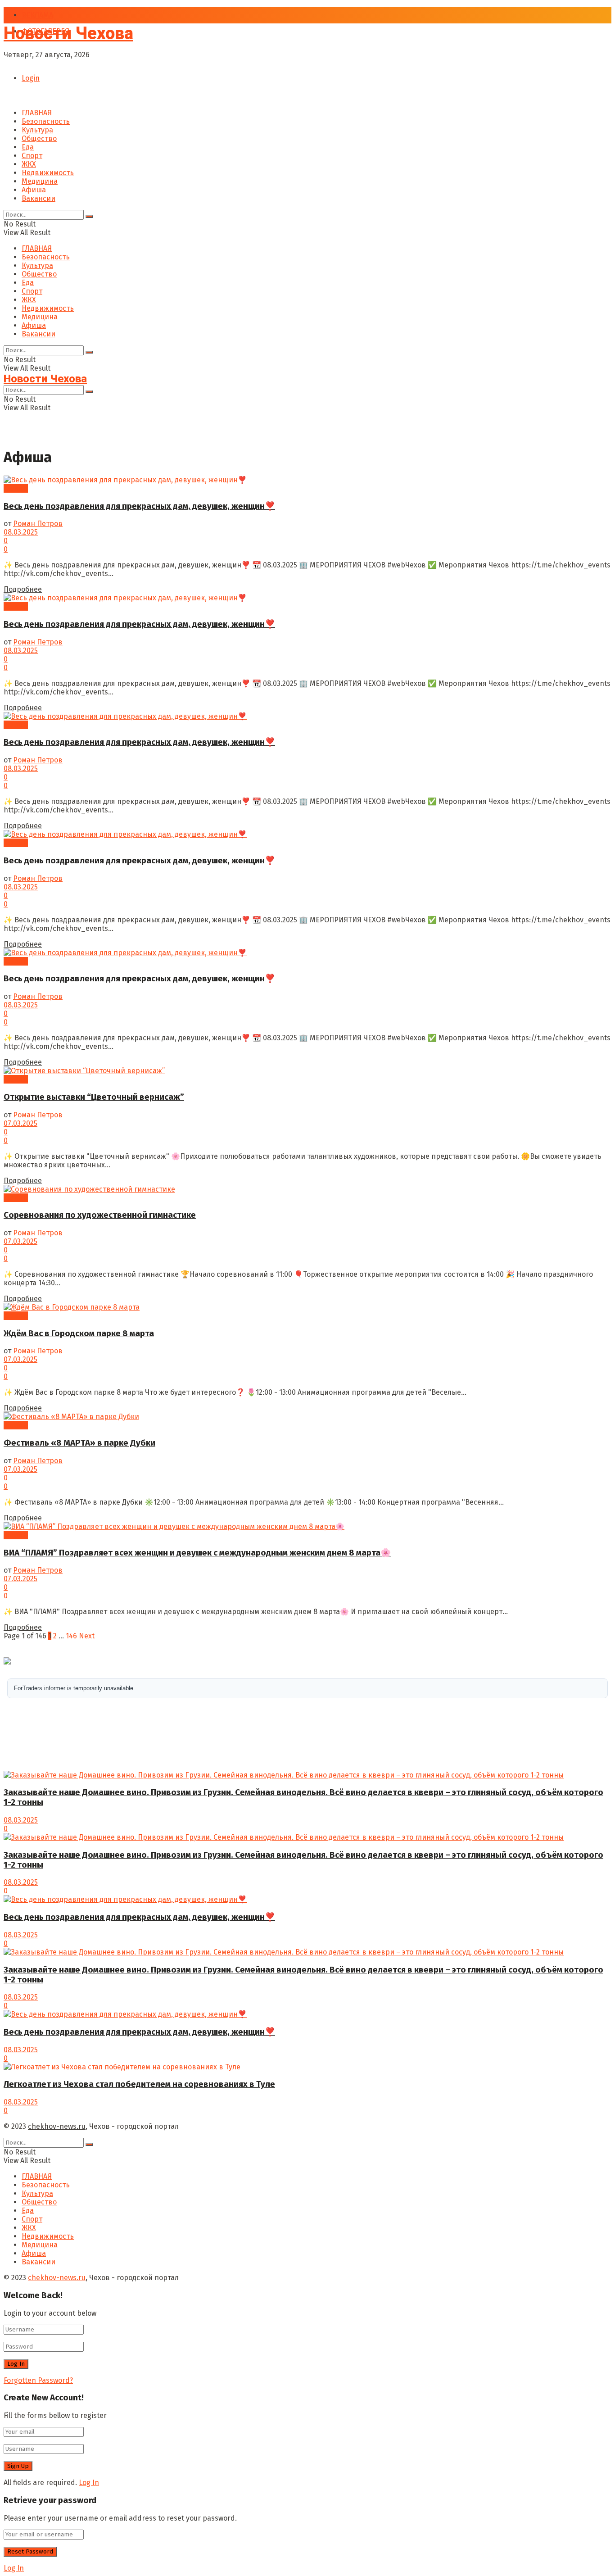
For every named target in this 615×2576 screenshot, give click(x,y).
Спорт (32, 156)
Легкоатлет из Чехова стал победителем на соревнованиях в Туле (139, 2084)
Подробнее (23, 589)
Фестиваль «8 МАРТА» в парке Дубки (79, 1443)
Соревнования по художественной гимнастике (100, 1215)
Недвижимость (48, 173)
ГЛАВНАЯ (37, 113)
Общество (39, 138)
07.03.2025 (20, 1123)
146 (71, 1636)
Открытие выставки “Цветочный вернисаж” (94, 1097)
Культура (37, 130)
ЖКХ (29, 164)
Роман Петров (38, 524)
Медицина (40, 181)
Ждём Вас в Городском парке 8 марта (79, 1333)
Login (31, 78)
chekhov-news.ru (57, 2126)
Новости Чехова (68, 33)
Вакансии (38, 198)
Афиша (34, 190)
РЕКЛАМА (37, 15)
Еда (28, 147)
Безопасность (46, 121)
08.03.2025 (21, 532)
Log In (89, 2483)
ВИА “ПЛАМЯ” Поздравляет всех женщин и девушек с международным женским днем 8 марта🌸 (197, 1553)
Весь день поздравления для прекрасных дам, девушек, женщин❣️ (139, 506)
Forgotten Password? (38, 2380)
